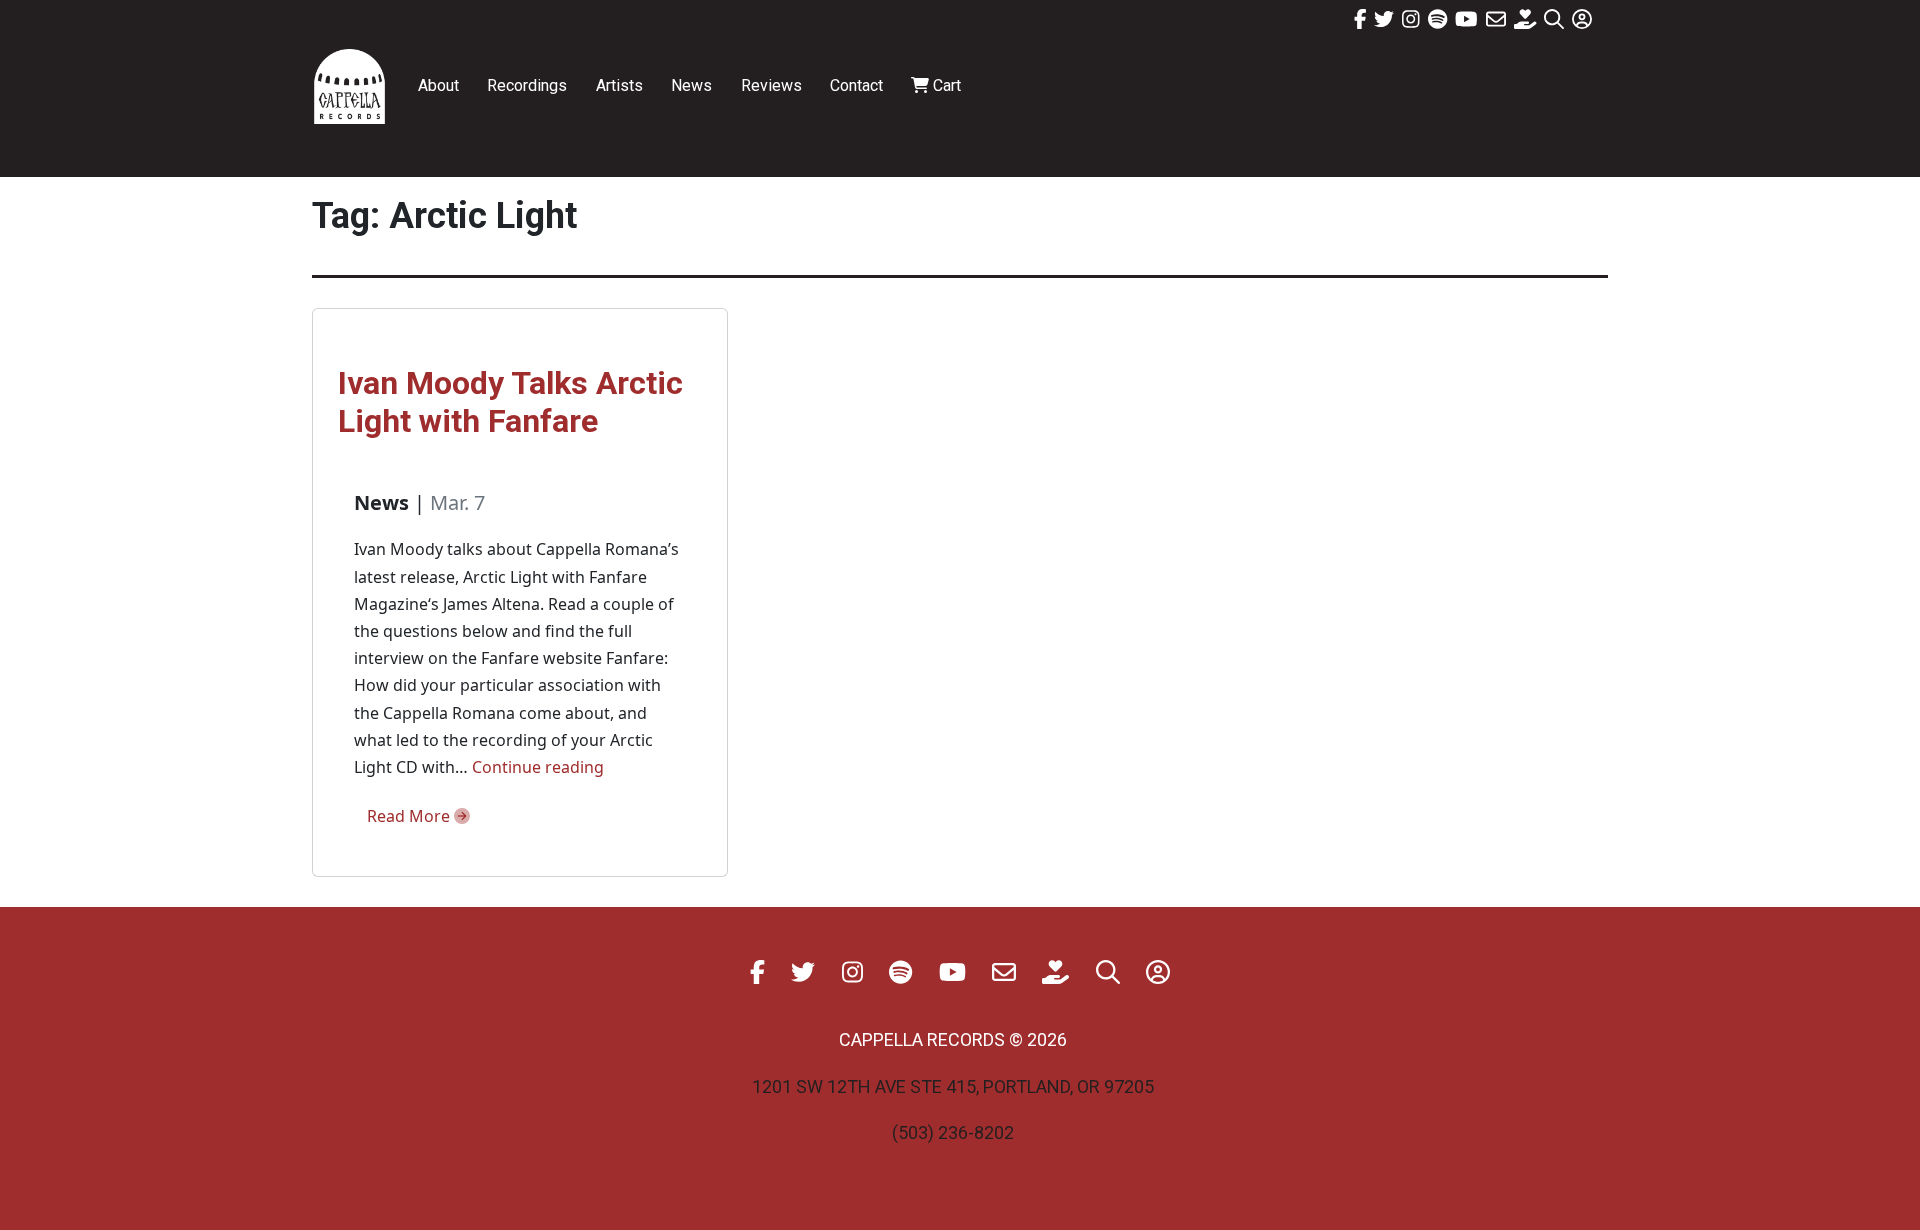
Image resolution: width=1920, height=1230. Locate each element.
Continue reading (538, 767)
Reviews (771, 85)
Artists (619, 85)
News (691, 85)
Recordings (527, 85)
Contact (856, 85)
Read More (410, 816)
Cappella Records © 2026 (953, 1039)
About (438, 85)
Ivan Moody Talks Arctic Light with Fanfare (510, 402)
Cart (945, 85)
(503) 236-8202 (953, 1132)
